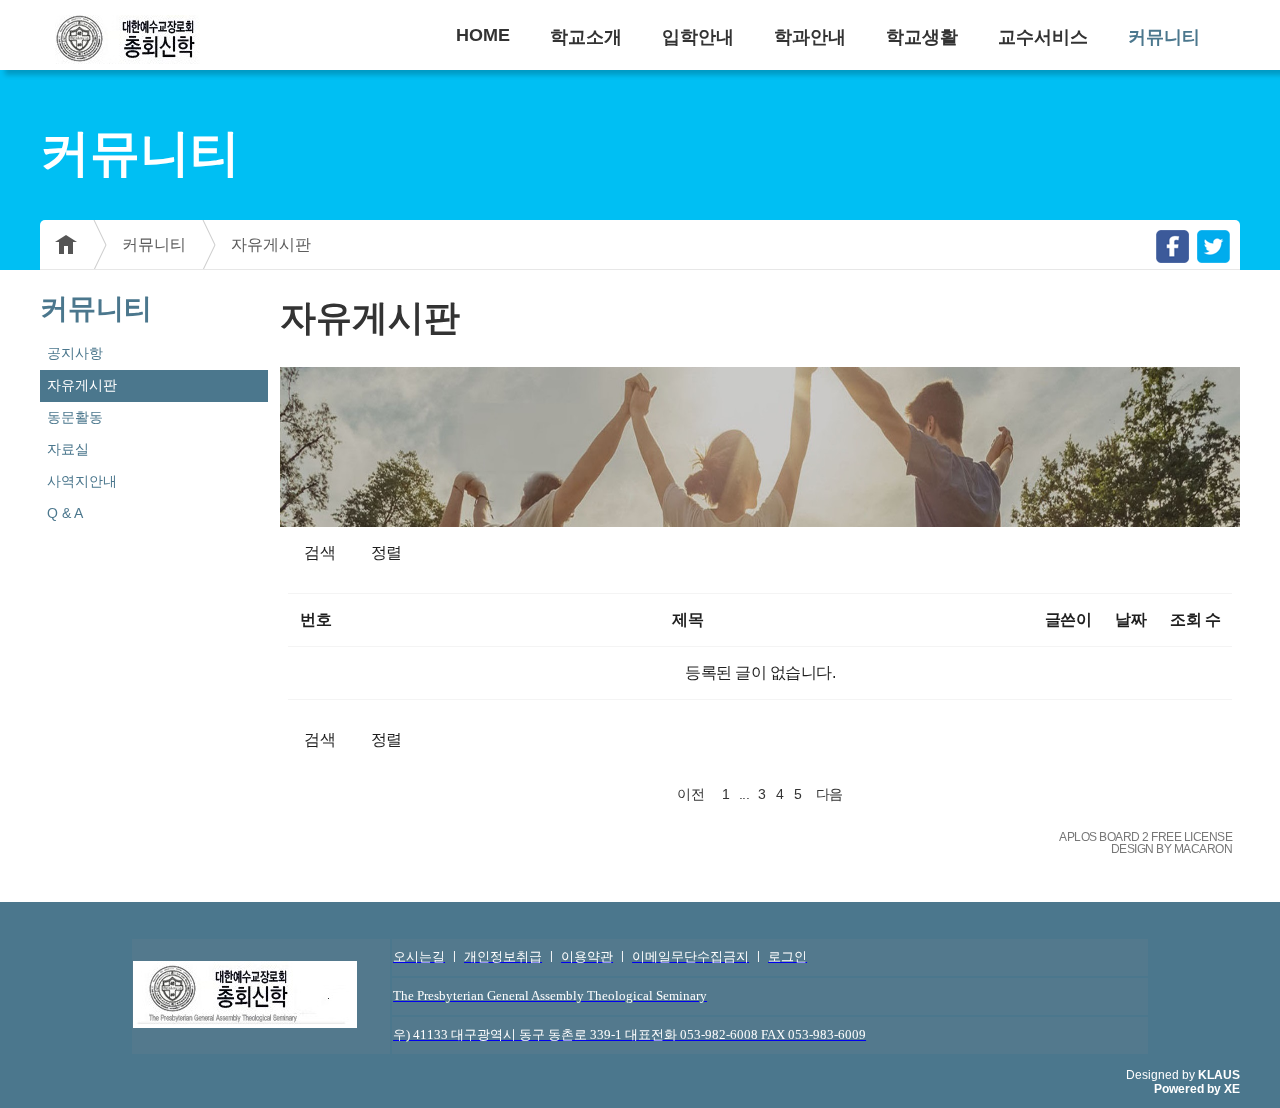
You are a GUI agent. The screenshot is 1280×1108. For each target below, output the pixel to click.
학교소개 (586, 37)
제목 (687, 619)
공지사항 (75, 353)
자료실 (68, 449)
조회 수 (1195, 619)
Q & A (65, 513)
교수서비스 (1043, 37)
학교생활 (922, 37)
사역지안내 (82, 481)
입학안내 (698, 37)
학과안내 (810, 37)
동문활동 (75, 417)
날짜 (1130, 619)
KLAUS (1219, 1075)
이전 (690, 794)
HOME (483, 35)
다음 (829, 794)
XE (1232, 1089)
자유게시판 (271, 244)
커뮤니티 (1164, 37)
